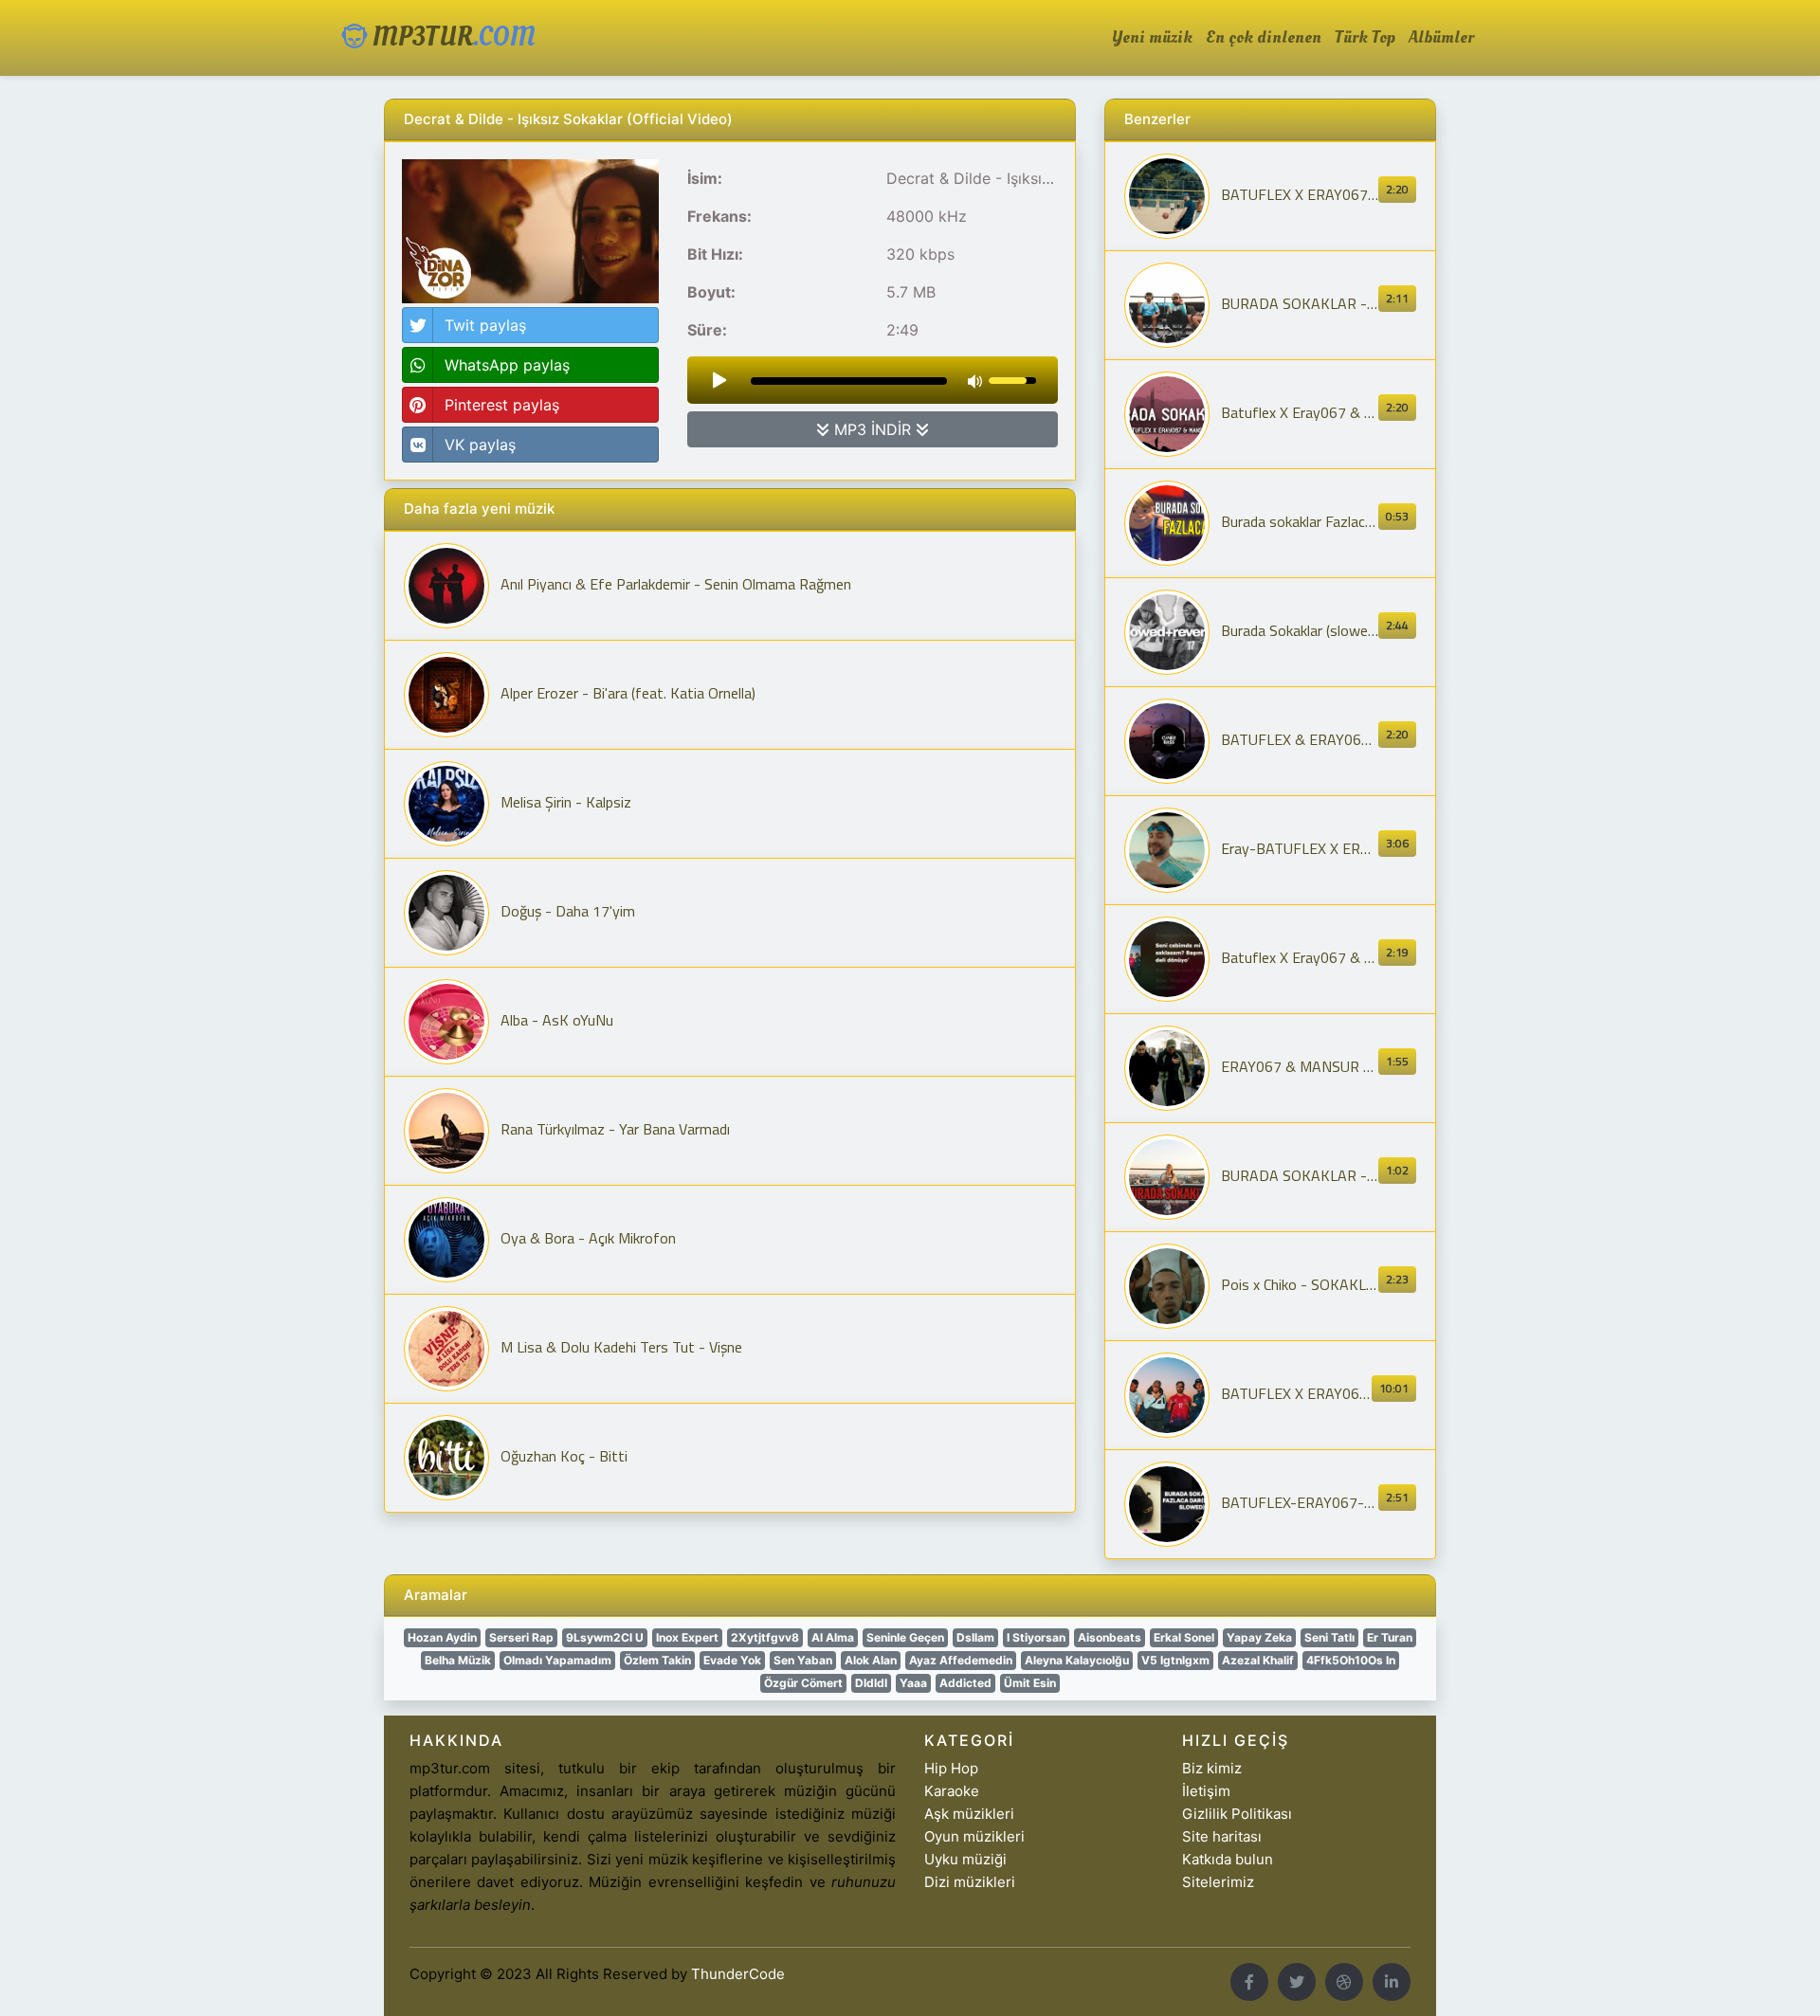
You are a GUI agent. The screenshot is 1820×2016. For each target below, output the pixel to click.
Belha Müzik (458, 1660)
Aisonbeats (1110, 1637)
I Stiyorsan (1036, 1637)
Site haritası (1222, 1836)
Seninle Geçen (905, 1637)
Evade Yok (732, 1660)
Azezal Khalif (1258, 1660)
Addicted (965, 1683)
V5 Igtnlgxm (1175, 1660)
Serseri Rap (521, 1637)
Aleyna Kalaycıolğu (1077, 1660)
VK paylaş (480, 445)
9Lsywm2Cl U (605, 1637)
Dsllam (975, 1637)
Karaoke (952, 1791)
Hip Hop (951, 1768)
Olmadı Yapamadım (557, 1660)
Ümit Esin (1030, 1683)
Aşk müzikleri (969, 1814)
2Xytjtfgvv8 (765, 1637)
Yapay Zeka (1259, 1637)
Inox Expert (687, 1637)
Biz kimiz (1212, 1768)
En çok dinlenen (1264, 38)
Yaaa (913, 1683)
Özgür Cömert (803, 1683)
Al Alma (833, 1637)
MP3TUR (451, 37)
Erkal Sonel (1184, 1637)
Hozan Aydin (442, 1637)
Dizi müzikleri (970, 1882)
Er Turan (1390, 1637)
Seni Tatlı (1329, 1637)
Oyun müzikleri (974, 1836)
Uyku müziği (965, 1859)
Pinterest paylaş (502, 405)
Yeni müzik (1152, 38)
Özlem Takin (657, 1660)
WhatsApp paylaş (507, 365)
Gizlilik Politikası (1237, 1814)
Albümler (1441, 38)
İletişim (1206, 1791)
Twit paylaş (485, 325)
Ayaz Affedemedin (961, 1660)
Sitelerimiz (1218, 1882)
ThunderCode (738, 1974)
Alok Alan (871, 1660)
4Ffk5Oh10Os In (1351, 1660)
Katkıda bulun (1228, 1859)
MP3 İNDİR (873, 429)
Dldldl (871, 1683)
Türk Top (1365, 38)
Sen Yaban (803, 1660)
